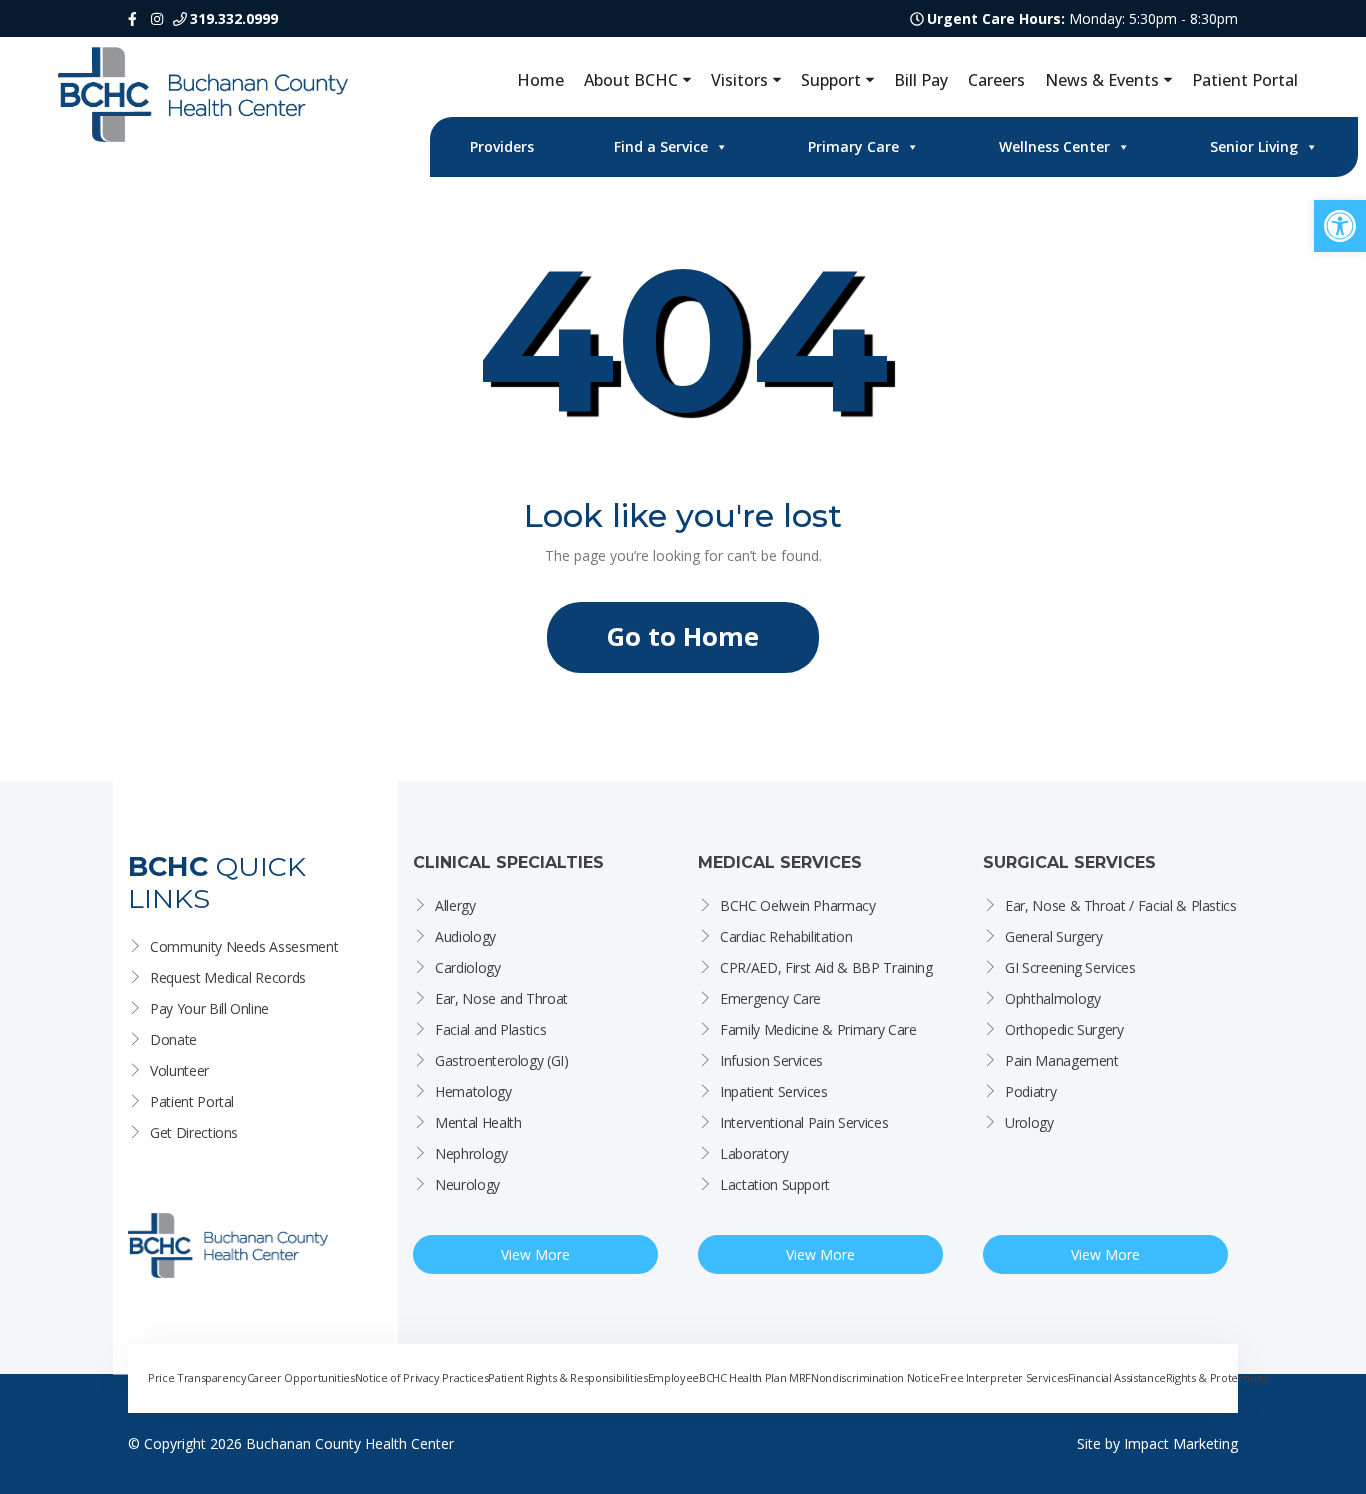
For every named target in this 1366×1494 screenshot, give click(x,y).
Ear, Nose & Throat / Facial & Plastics (1121, 905)
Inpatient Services (774, 1091)
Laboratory (754, 1153)
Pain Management (1062, 1060)
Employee (673, 1377)
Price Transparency (197, 1377)
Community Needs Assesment (244, 946)
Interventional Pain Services (804, 1122)
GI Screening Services (1070, 967)
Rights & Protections (1217, 1377)
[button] (1340, 226)
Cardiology (468, 967)
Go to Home (683, 636)
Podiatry (1030, 1091)
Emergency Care (770, 998)
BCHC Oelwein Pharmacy (798, 905)
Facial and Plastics (490, 1029)
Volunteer (179, 1070)
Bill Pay (921, 80)
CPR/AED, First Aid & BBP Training (826, 967)
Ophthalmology (1052, 998)
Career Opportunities (301, 1377)
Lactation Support (775, 1184)
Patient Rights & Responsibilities (567, 1377)
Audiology (465, 936)
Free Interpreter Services (1004, 1377)
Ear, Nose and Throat (501, 998)
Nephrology (471, 1153)
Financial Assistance (1117, 1377)
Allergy (455, 905)
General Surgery (1054, 936)
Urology (1029, 1122)
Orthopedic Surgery (1064, 1029)
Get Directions (194, 1132)
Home (540, 80)
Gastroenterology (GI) (502, 1060)
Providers (502, 146)
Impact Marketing (1181, 1443)
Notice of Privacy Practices (422, 1377)
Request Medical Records (228, 977)
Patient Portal (1245, 80)
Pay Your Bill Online (209, 1008)
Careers (996, 80)
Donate (173, 1039)
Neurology (467, 1184)
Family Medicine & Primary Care (818, 1029)
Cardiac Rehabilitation (786, 936)
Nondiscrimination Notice (875, 1377)
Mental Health (478, 1122)
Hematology (473, 1091)
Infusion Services (771, 1060)
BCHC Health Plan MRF (755, 1377)
